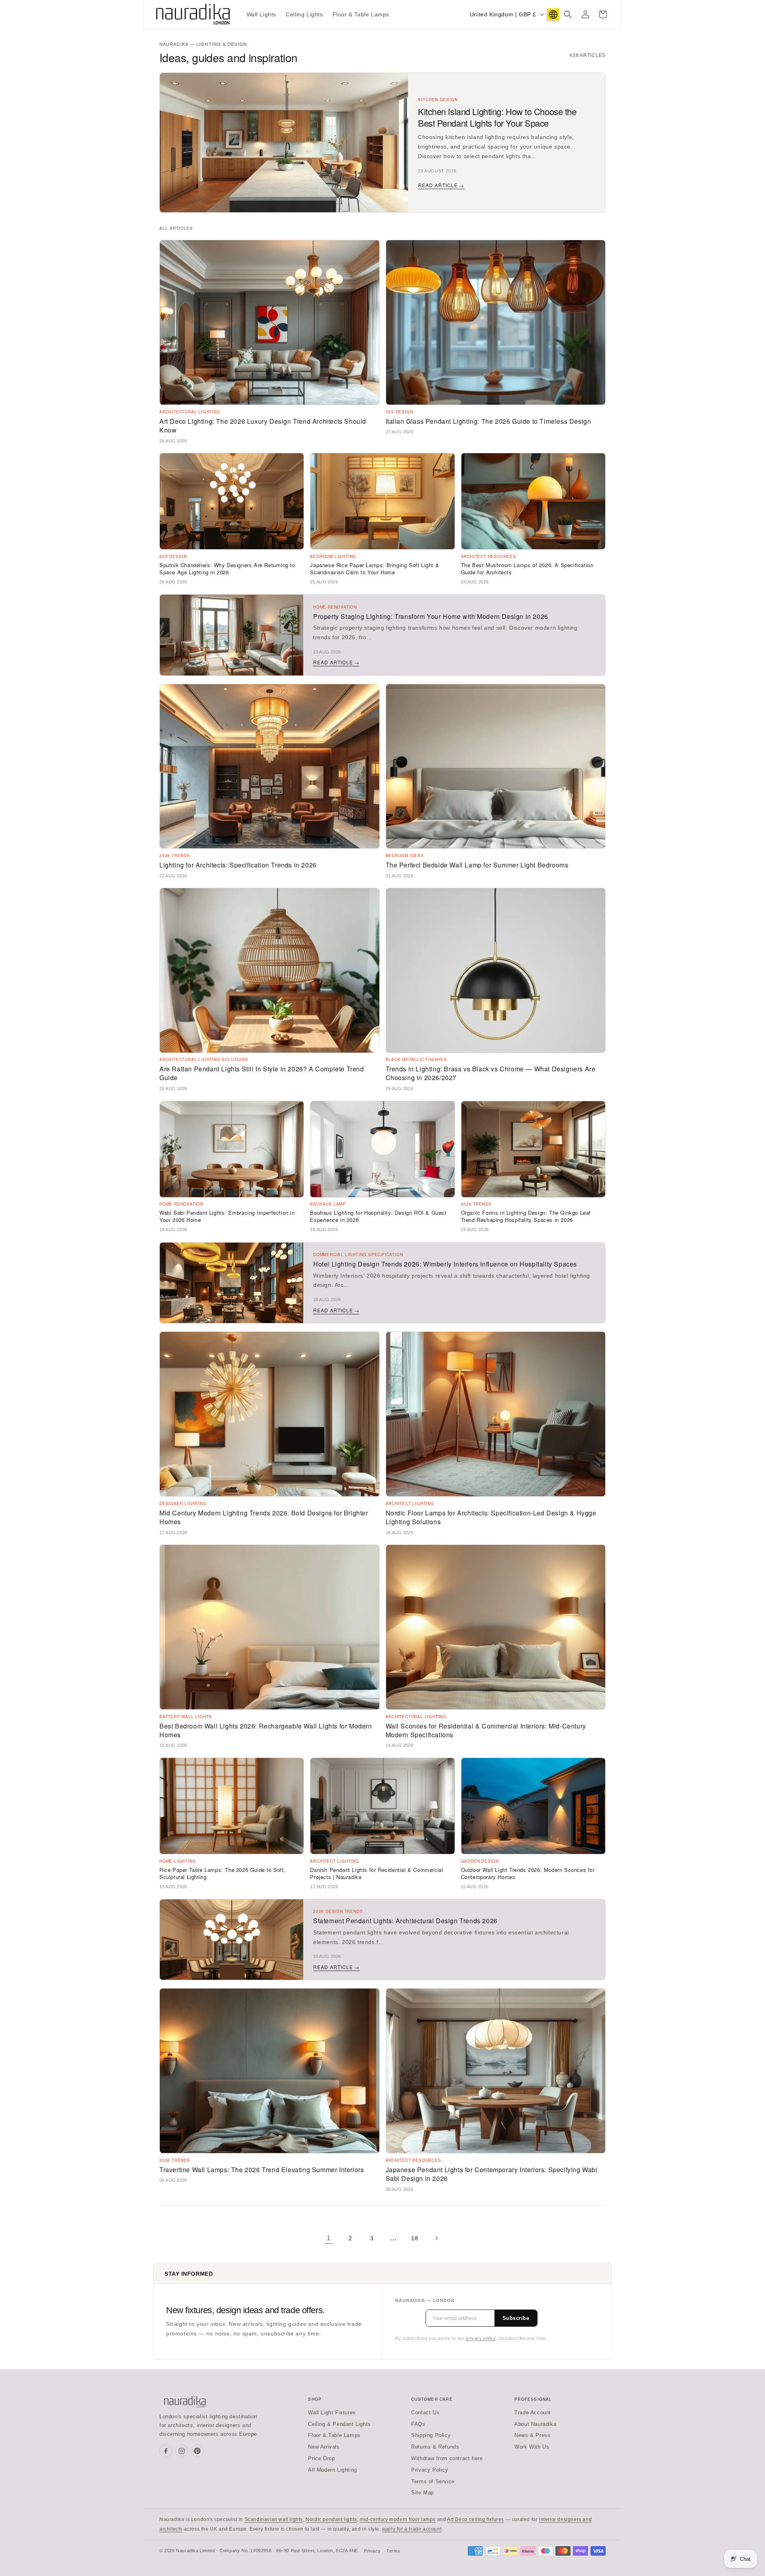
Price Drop (321, 2458)
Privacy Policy (430, 2470)
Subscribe (516, 2318)
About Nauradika (535, 2424)
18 (415, 2238)
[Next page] (436, 2238)
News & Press (532, 2435)
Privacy (372, 2551)
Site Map (423, 2493)
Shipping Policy (431, 2435)
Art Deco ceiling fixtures (476, 2519)
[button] (568, 14)
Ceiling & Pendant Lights (339, 2424)
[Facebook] (166, 2451)
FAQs (418, 2424)
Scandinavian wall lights (274, 2519)
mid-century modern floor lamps (398, 2519)
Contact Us (425, 2413)
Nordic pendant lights (331, 2519)
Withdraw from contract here (447, 2458)
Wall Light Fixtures (332, 2413)
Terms (393, 2551)
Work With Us (532, 2447)
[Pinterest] (197, 2451)
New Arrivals (324, 2447)
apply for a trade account (412, 2529)
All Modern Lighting (332, 2470)
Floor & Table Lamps (334, 2435)
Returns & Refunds (435, 2447)
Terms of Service (433, 2481)
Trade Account (533, 2413)
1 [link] (329, 2238)
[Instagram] (182, 2451)
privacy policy (481, 2338)
